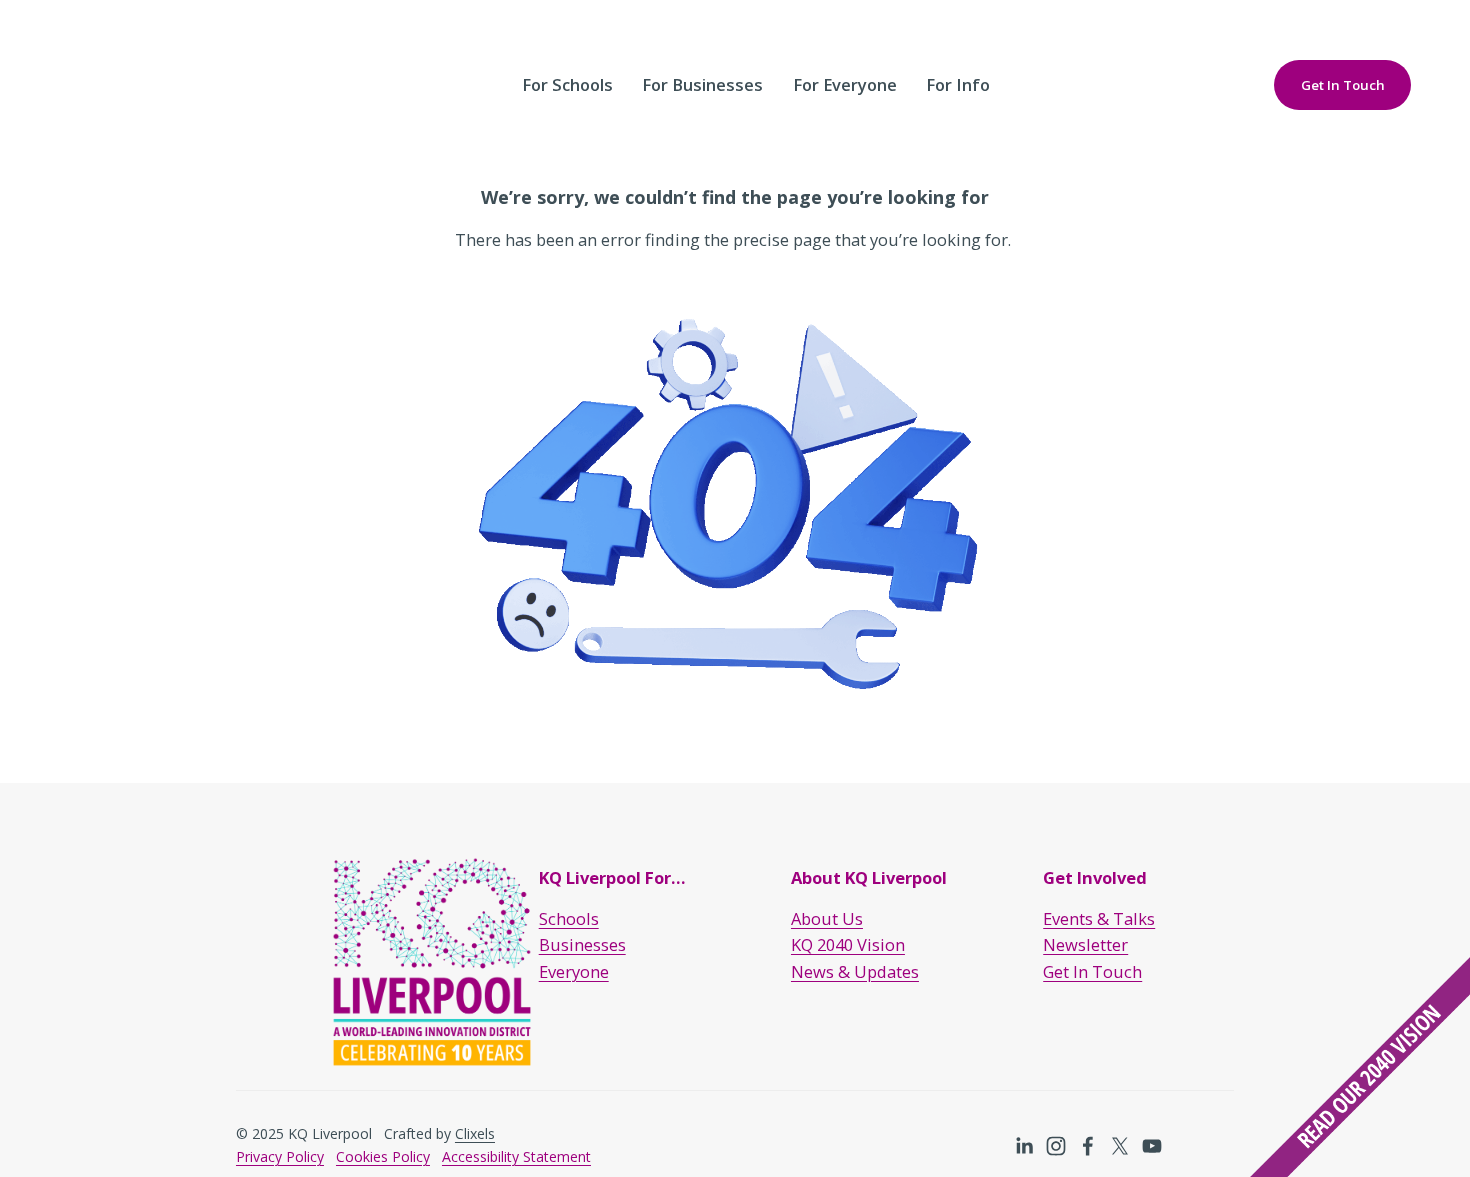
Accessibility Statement (516, 1156)
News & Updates (855, 971)
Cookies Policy (383, 1156)
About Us (827, 918)
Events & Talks (1099, 918)
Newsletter (1085, 944)
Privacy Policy (280, 1156)
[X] (1120, 1146)
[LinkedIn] (1024, 1146)
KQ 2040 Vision (848, 944)
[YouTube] (1152, 1146)
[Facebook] (1088, 1146)
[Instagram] (1056, 1146)
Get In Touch (1343, 85)
